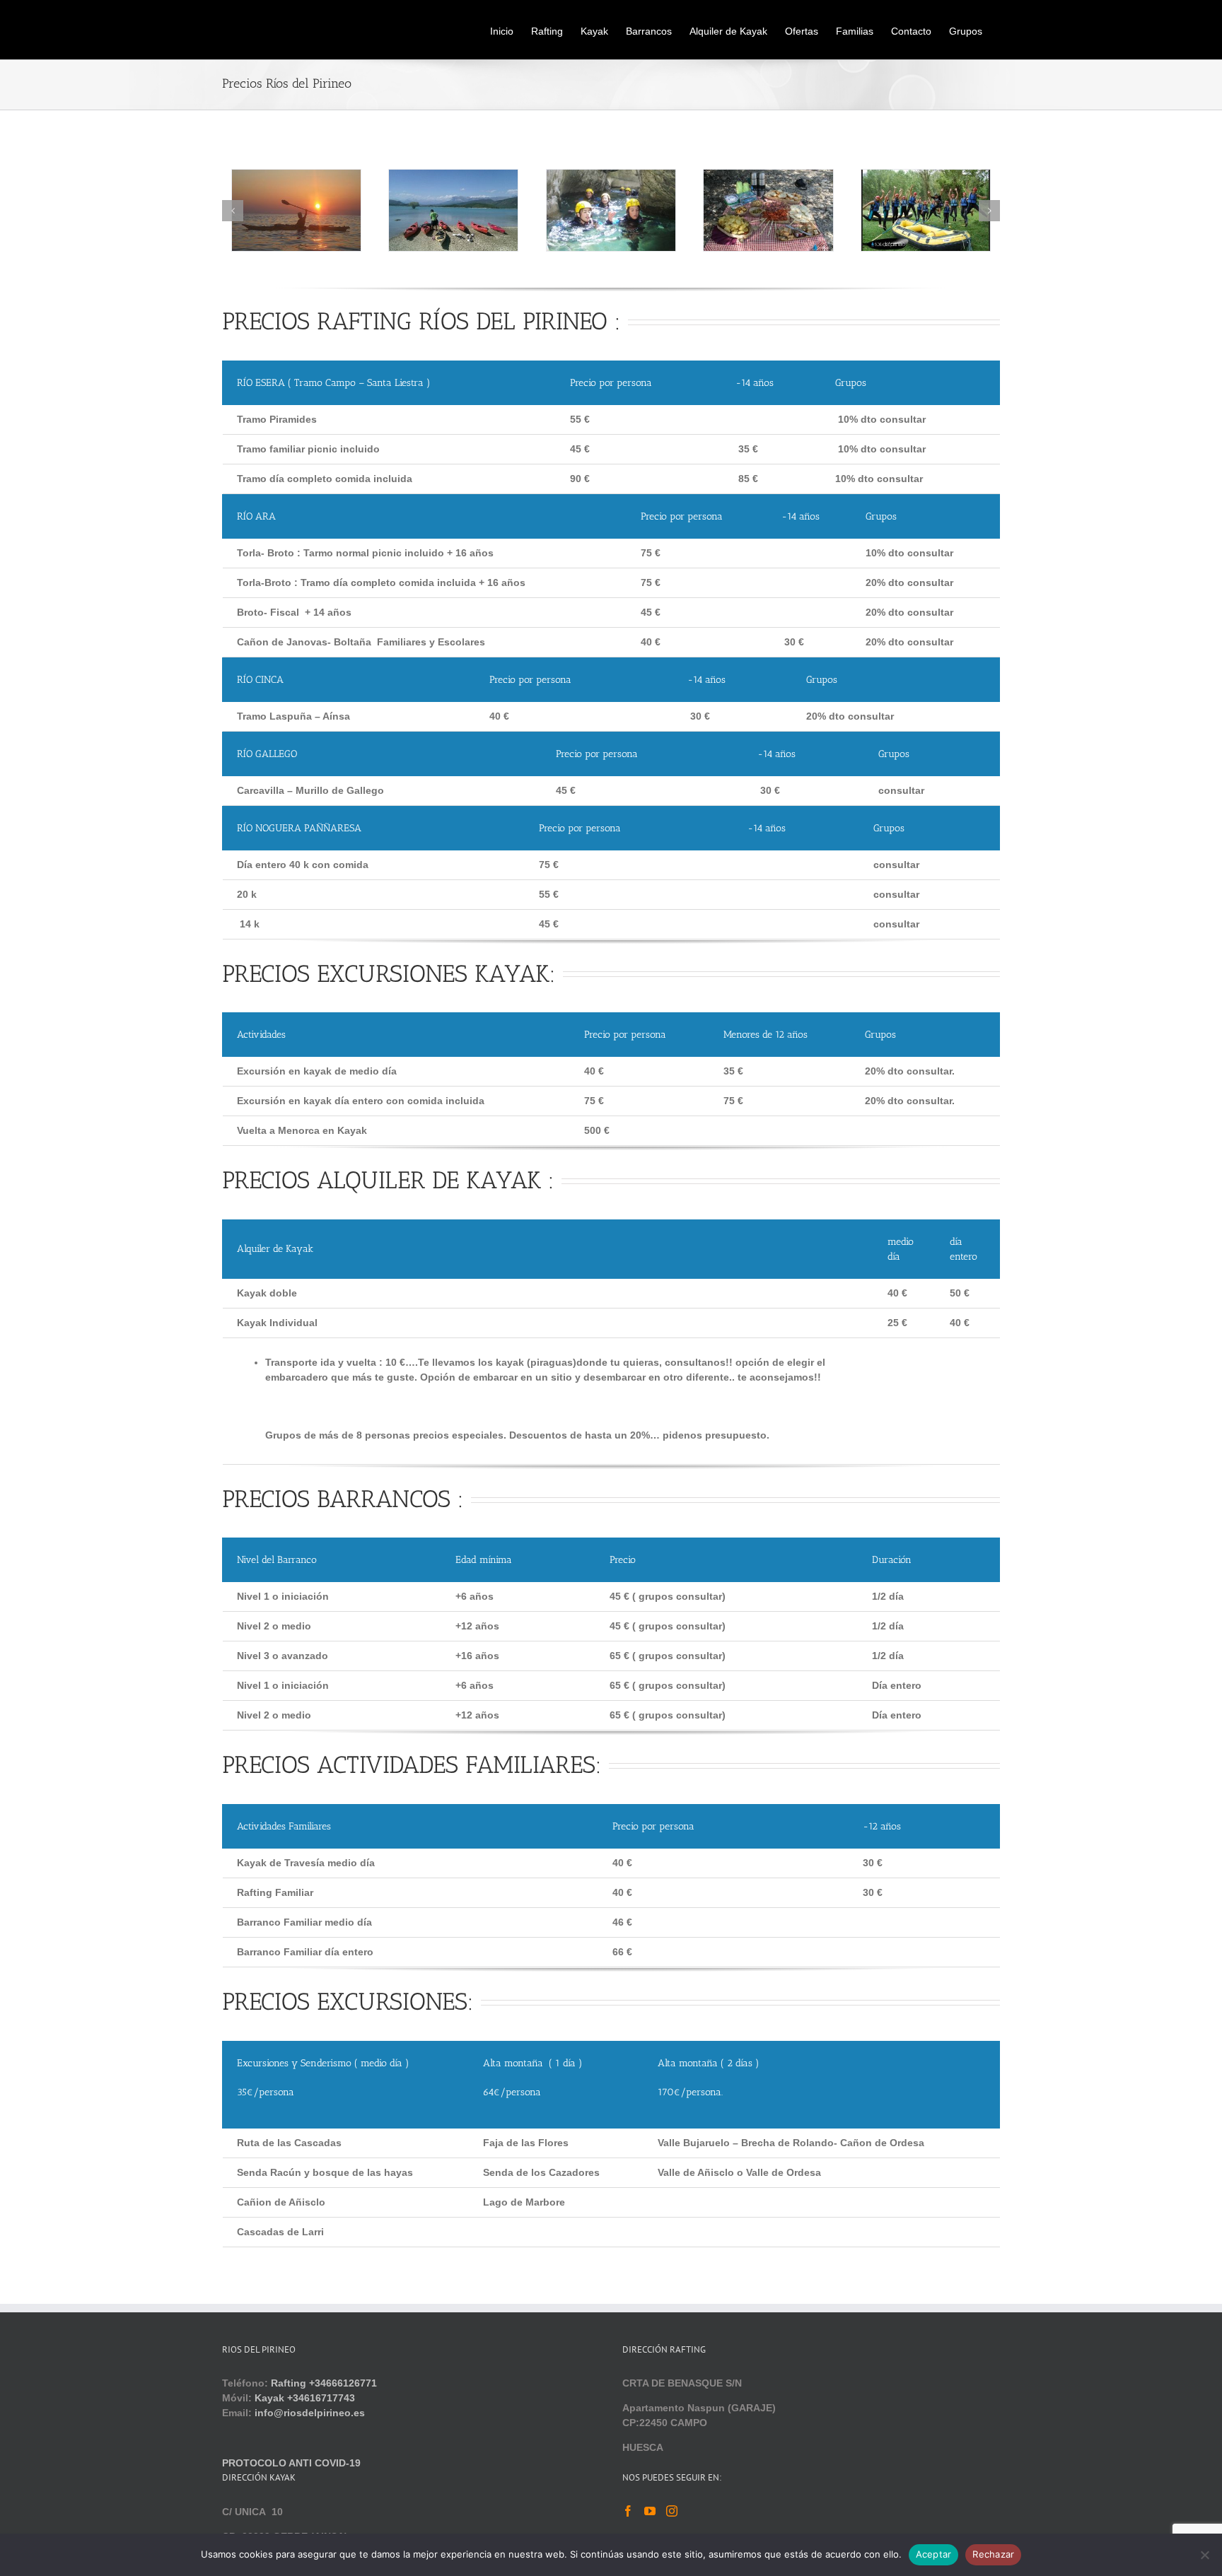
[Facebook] (628, 2511)
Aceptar (934, 2554)
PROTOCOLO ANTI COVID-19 (291, 2463)
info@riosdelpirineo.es (310, 2413)
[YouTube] (650, 2511)
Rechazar (993, 2554)
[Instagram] (672, 2511)
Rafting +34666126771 (324, 2383)
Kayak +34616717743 (305, 2398)
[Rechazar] (1204, 2555)
